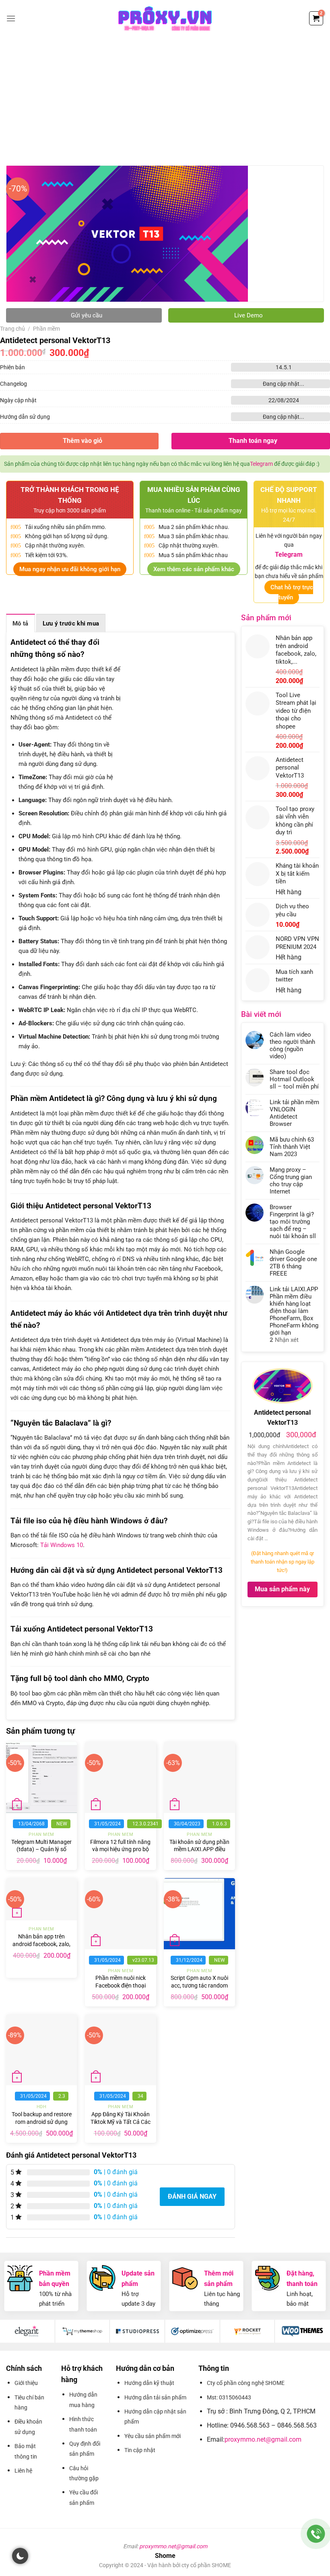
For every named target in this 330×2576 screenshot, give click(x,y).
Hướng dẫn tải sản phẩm (155, 2397)
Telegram (261, 464)
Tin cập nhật (140, 2450)
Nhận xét (284, 1340)
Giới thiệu (26, 2383)
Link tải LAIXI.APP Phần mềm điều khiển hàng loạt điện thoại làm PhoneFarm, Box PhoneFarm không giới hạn (294, 1311)
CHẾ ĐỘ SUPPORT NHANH (289, 495)
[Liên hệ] (316, 2534)
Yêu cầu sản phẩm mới (153, 2436)
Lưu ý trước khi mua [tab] (71, 623)
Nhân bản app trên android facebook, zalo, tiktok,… (41, 1944)
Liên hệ (23, 2471)
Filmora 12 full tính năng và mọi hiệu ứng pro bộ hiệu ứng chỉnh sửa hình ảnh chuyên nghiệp (120, 1853)
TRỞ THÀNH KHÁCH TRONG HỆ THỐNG (70, 495)
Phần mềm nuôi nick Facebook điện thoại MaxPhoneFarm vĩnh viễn (121, 1989)
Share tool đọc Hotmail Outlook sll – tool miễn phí (294, 1079)
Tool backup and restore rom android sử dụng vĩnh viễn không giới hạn (42, 2122)
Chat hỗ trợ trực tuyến (292, 593)
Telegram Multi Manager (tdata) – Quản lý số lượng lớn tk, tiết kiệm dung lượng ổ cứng (41, 1853)
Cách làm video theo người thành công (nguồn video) (292, 1045)
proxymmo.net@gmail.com (263, 2439)
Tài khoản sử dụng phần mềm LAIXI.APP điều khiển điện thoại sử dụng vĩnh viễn (199, 1853)
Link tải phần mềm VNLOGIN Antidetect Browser (294, 1113)
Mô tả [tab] (21, 623)
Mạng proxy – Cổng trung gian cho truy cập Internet (291, 1181)
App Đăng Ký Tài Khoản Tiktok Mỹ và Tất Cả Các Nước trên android (121, 2122)
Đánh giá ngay (192, 2196)
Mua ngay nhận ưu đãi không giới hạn (70, 569)
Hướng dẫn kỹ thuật (149, 2383)
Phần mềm (46, 329)
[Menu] (11, 18)
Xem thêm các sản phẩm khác (194, 569)
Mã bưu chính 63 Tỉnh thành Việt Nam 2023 (292, 1147)
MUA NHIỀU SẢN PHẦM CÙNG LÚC (194, 495)
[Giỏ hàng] (316, 18)
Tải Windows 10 (62, 1545)
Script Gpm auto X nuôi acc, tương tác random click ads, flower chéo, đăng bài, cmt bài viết (199, 1989)
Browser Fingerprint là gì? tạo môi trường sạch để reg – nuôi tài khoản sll (293, 1222)
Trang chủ (12, 329)
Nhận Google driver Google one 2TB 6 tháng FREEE (293, 1263)
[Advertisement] (165, 97)
